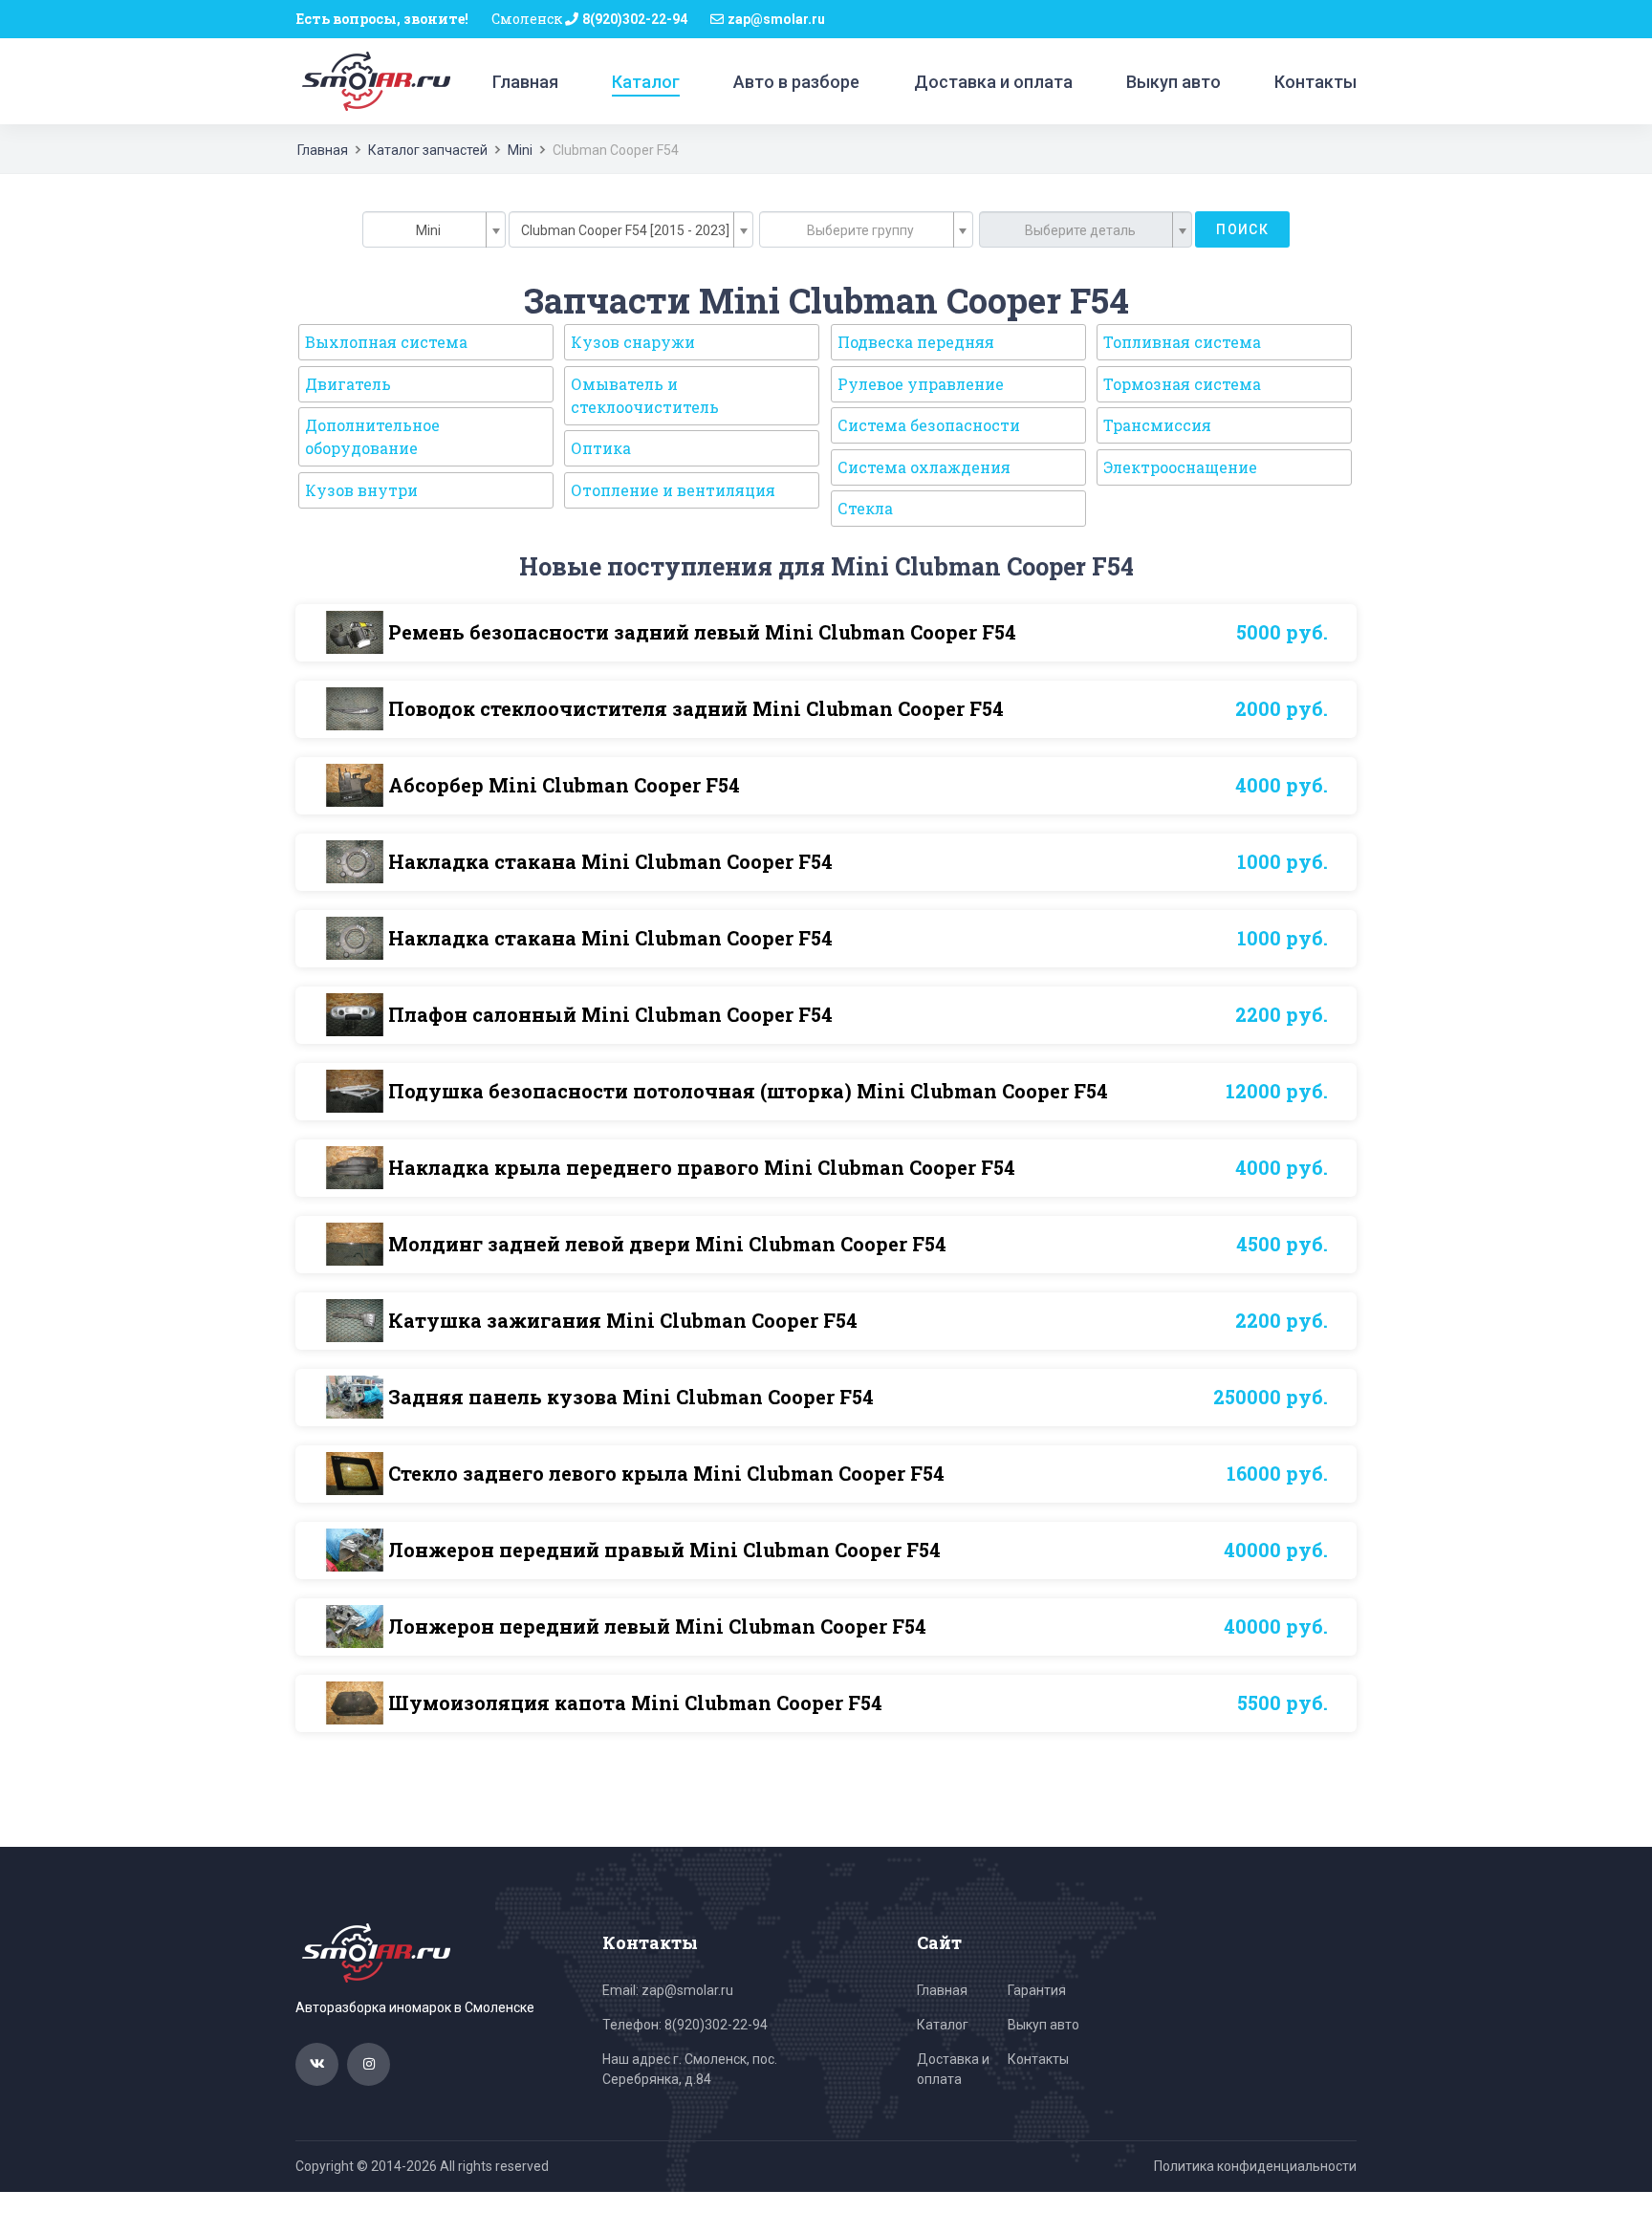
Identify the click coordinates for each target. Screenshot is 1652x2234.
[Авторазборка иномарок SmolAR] (373, 80)
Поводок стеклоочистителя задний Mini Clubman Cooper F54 (696, 708)
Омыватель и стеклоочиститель (645, 395)
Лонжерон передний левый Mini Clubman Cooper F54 (657, 1626)
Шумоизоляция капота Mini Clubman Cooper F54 (635, 1703)
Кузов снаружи (633, 342)
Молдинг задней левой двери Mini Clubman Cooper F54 (667, 1244)
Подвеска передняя (916, 342)
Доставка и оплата (993, 82)
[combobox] (434, 229)
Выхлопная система (386, 342)
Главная (525, 82)
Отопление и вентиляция (673, 490)
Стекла (865, 508)
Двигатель (348, 384)
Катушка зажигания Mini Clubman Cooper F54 (623, 1320)
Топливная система (1182, 342)
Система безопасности (929, 425)
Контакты (1315, 82)
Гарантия (1037, 1990)
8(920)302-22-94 (635, 19)
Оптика (601, 448)
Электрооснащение (1180, 467)
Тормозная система (1182, 384)
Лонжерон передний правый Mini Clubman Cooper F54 (664, 1550)
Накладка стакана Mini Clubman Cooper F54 (610, 861)
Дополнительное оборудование (372, 436)
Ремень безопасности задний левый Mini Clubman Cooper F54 (702, 632)
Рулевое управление (921, 384)
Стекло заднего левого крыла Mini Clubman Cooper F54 (666, 1473)
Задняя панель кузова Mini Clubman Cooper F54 (631, 1397)
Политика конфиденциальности (1255, 2166)
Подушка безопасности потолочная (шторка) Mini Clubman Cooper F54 (748, 1091)
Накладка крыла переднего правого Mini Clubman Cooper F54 (702, 1167)
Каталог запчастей (428, 150)
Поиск (1242, 229)
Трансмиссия (1157, 425)
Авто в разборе (796, 82)
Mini (520, 150)
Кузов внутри (361, 490)
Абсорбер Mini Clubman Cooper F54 (564, 785)
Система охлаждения (924, 467)
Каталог (646, 82)
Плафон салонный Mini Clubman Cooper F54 (610, 1014)
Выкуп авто (1174, 82)
